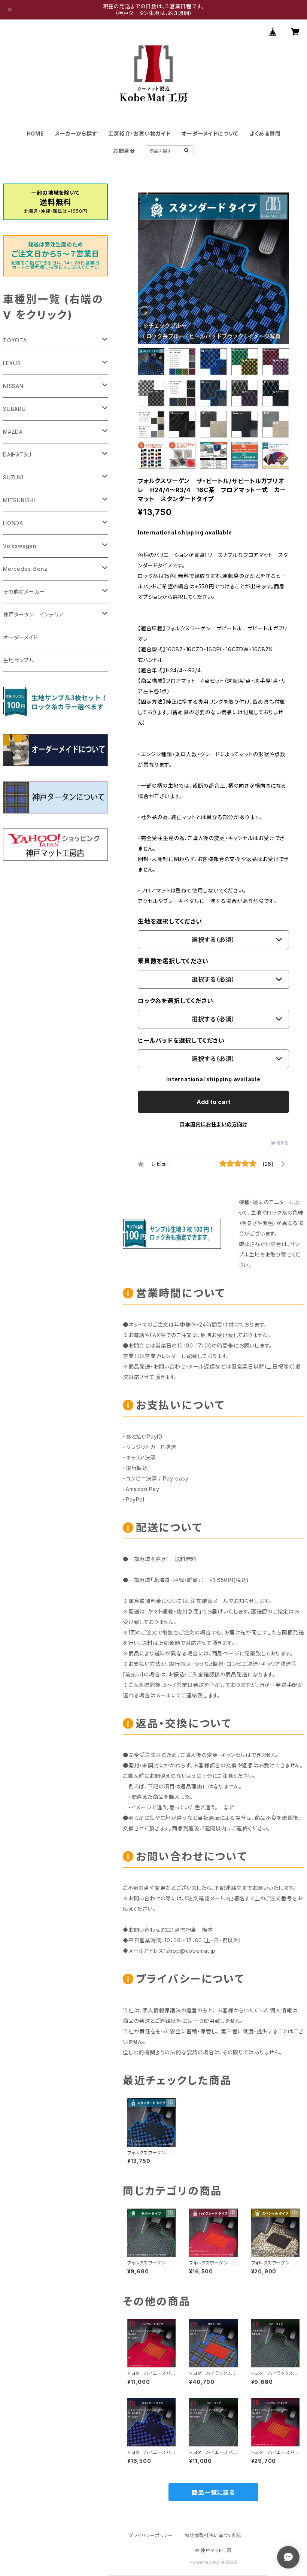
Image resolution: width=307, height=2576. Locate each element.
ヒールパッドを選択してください (181, 1040)
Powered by (205, 2562)
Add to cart (214, 1102)
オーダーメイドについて (210, 134)
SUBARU (14, 409)
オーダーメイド (21, 637)
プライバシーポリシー (151, 2535)
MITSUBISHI (19, 500)
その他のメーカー (24, 592)
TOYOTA (15, 340)
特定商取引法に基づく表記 (213, 2535)
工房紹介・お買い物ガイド (139, 134)
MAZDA (13, 432)
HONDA (13, 523)
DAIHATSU (17, 454)
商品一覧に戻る (213, 2492)
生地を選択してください (170, 921)
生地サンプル (19, 660)
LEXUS (12, 363)
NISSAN (13, 386)
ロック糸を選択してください (175, 1001)
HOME (35, 134)
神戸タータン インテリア (34, 614)
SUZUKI (13, 477)
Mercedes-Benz (25, 569)
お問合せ (124, 151)
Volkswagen (20, 546)
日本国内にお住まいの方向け (213, 1124)
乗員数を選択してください (173, 961)
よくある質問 (265, 134)
